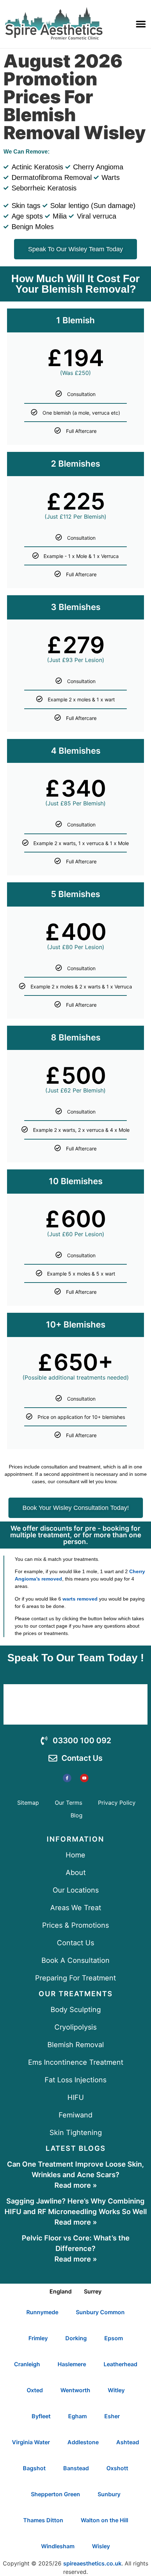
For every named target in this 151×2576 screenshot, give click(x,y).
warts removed (80, 1599)
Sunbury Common (100, 2312)
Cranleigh (27, 2364)
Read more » (76, 2185)
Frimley (38, 2338)
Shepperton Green (55, 2494)
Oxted (35, 2390)
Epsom (114, 2338)
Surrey (93, 2291)
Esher (112, 2416)
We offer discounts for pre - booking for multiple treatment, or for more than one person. (76, 1535)
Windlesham (58, 2546)
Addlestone (83, 2442)
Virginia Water (31, 2442)
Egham (77, 2416)
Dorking (76, 2338)
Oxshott (117, 2468)
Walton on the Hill (104, 2520)
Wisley (101, 2546)
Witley (116, 2390)
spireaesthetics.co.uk (92, 2563)
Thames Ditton (43, 2520)
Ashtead (128, 2442)
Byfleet (41, 2416)
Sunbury (109, 2494)
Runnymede (42, 2312)
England (61, 2291)
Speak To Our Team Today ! (76, 1658)
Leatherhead (120, 2364)
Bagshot (34, 2468)
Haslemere (72, 2364)
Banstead (76, 2468)
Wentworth (75, 2390)
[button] (141, 24)
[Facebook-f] (67, 1778)
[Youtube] (84, 1778)
